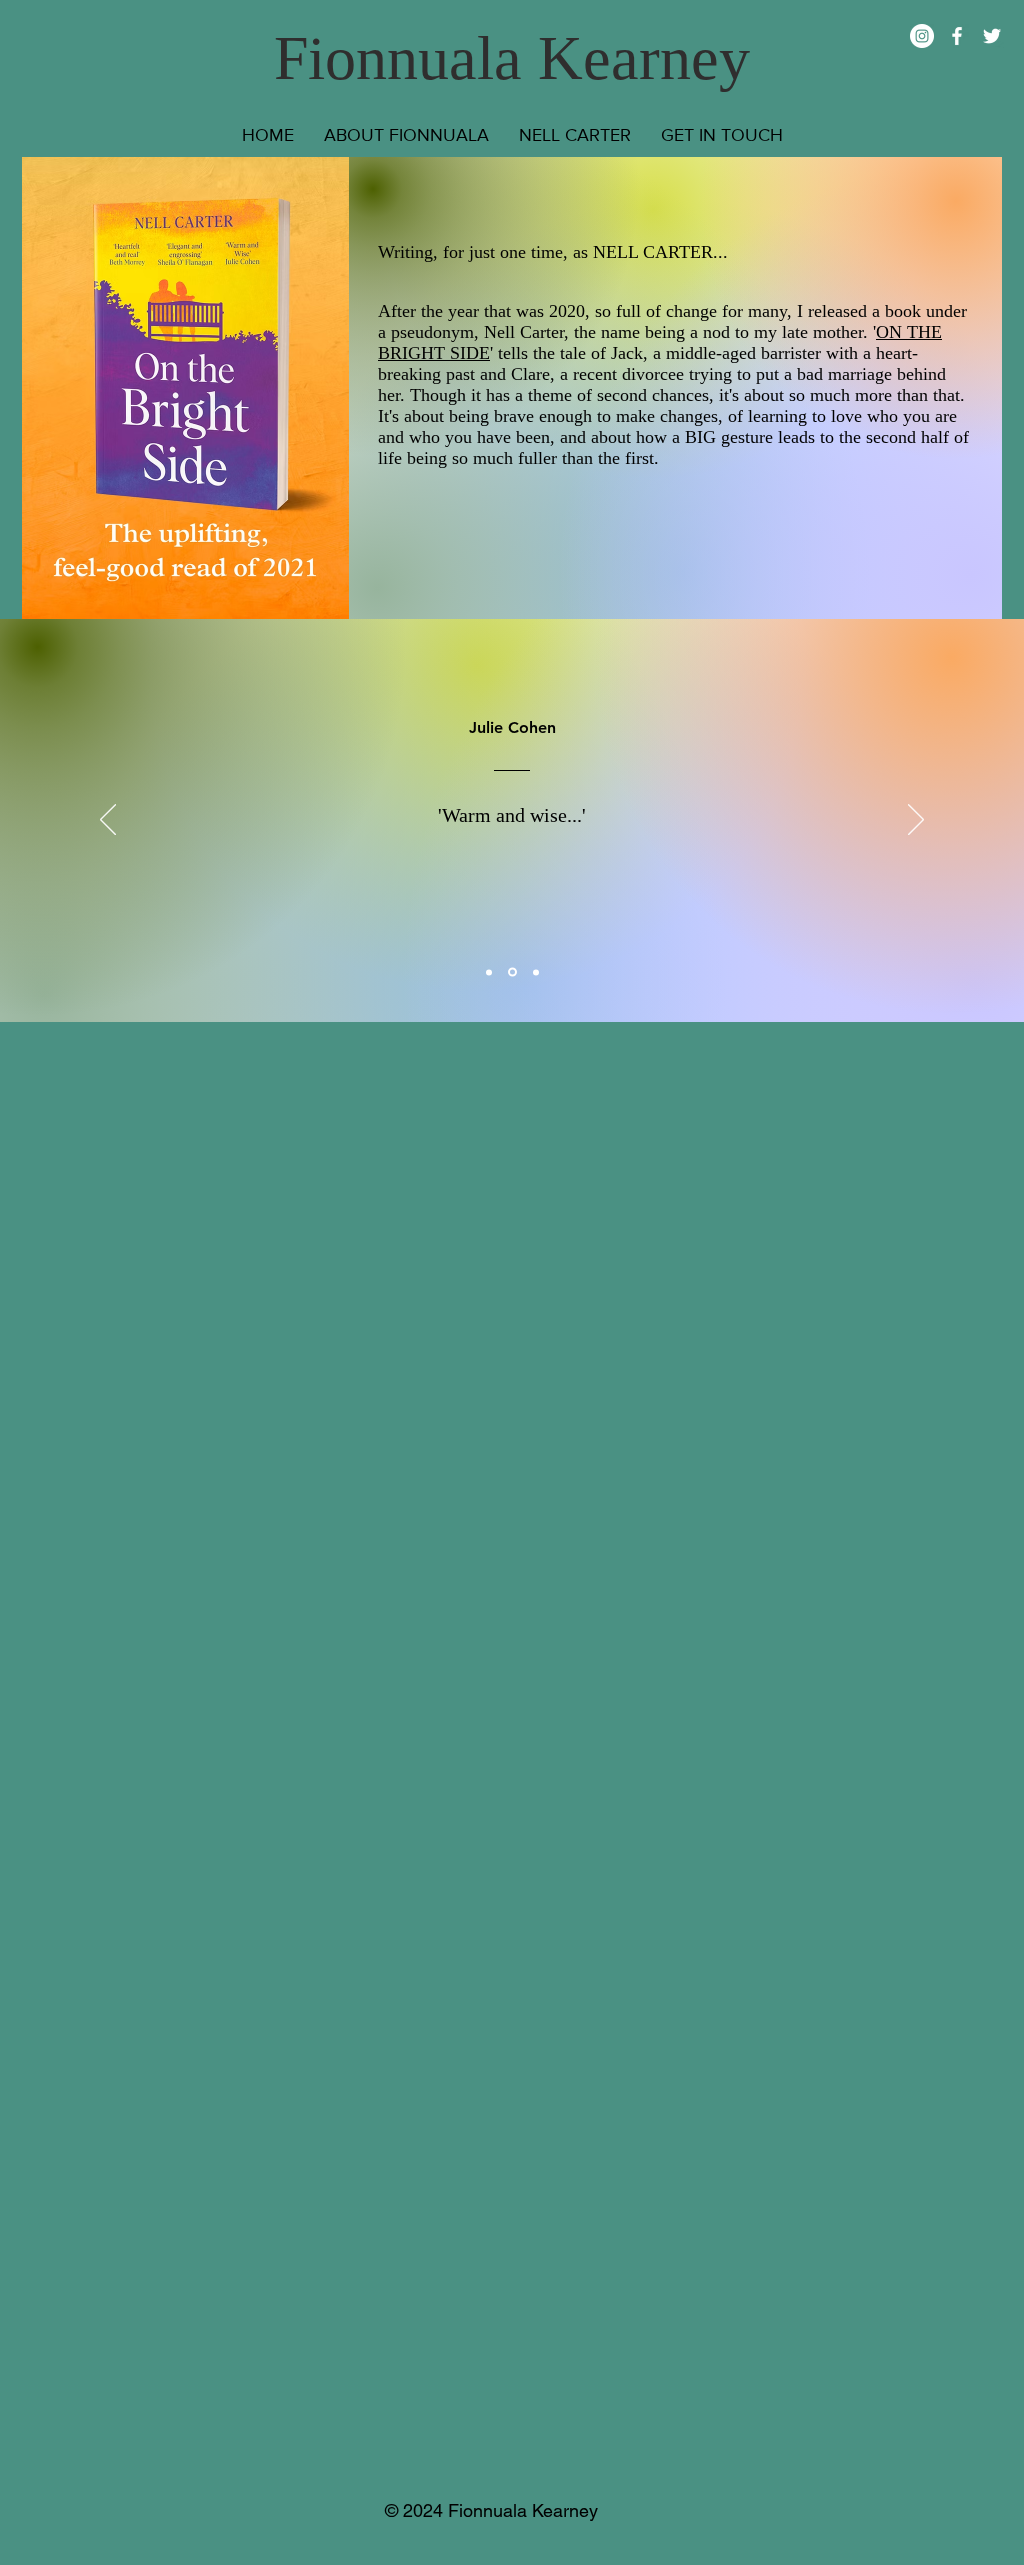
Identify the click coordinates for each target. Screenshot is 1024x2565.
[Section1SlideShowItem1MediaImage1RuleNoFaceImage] (489, 972)
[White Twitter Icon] (992, 36)
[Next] (916, 821)
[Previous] (108, 821)
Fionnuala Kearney (512, 58)
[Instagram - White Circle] (922, 36)
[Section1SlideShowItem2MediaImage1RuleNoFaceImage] (512, 972)
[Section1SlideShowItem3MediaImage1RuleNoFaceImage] (536, 972)
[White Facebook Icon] (957, 36)
